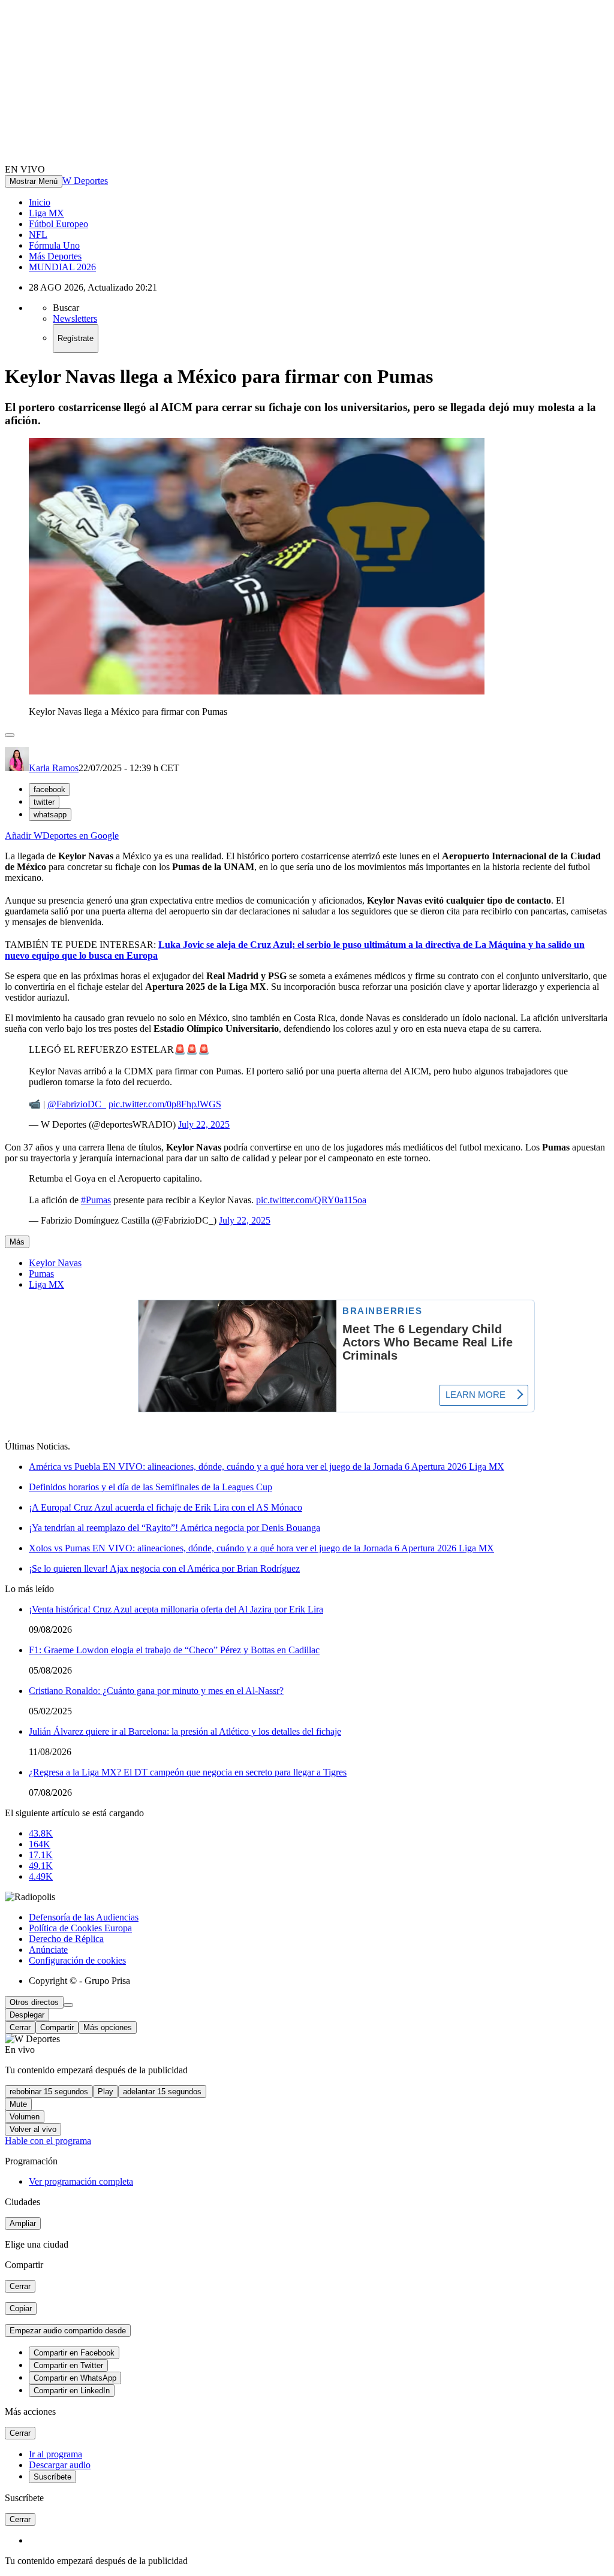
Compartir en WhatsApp (75, 2378)
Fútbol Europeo (58, 224)
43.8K (41, 1833)
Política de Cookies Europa (80, 1928)
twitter (44, 802)
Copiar (21, 2308)
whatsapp (50, 815)
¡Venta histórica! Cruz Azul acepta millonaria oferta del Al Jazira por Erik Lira (176, 1609)
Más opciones (108, 2027)
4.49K (41, 1876)
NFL (38, 235)
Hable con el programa (48, 2141)
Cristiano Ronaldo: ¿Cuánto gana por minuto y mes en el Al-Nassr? (156, 1691)
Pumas (41, 1274)
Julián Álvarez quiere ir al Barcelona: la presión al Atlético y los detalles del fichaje (185, 1731)
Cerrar (20, 2027)
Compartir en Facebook (74, 2353)
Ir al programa (55, 2454)
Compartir (57, 2027)
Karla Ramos (54, 768)
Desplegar (27, 2015)
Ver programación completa (81, 2181)
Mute (18, 2104)
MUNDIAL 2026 (62, 267)
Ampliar (23, 2223)
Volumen (25, 2117)
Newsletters (75, 318)
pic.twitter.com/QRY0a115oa (311, 1200)
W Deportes (85, 181)
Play (106, 2092)
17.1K (41, 1855)
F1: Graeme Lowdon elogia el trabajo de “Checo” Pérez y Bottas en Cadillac (174, 1650)
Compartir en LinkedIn (72, 2391)
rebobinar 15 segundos (49, 2092)
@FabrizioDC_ (77, 1104)
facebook (49, 789)
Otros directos (34, 2002)
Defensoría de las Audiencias (84, 1917)
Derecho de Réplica (66, 1939)
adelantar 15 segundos (162, 2092)
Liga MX (46, 213)
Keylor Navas (55, 1263)
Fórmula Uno (54, 245)
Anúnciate (48, 1950)
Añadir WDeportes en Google (62, 836)
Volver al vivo (33, 2129)
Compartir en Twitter (68, 2365)
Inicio (40, 202)
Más (17, 1242)
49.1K (41, 1866)
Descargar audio (60, 2465)
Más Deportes (55, 256)
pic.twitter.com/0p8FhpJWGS (165, 1104)
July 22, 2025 (204, 1124)
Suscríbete (52, 2477)
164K (40, 1844)
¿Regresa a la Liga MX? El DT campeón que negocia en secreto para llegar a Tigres (188, 1772)
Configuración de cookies (77, 1960)
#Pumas (96, 1200)
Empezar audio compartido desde (68, 2331)
